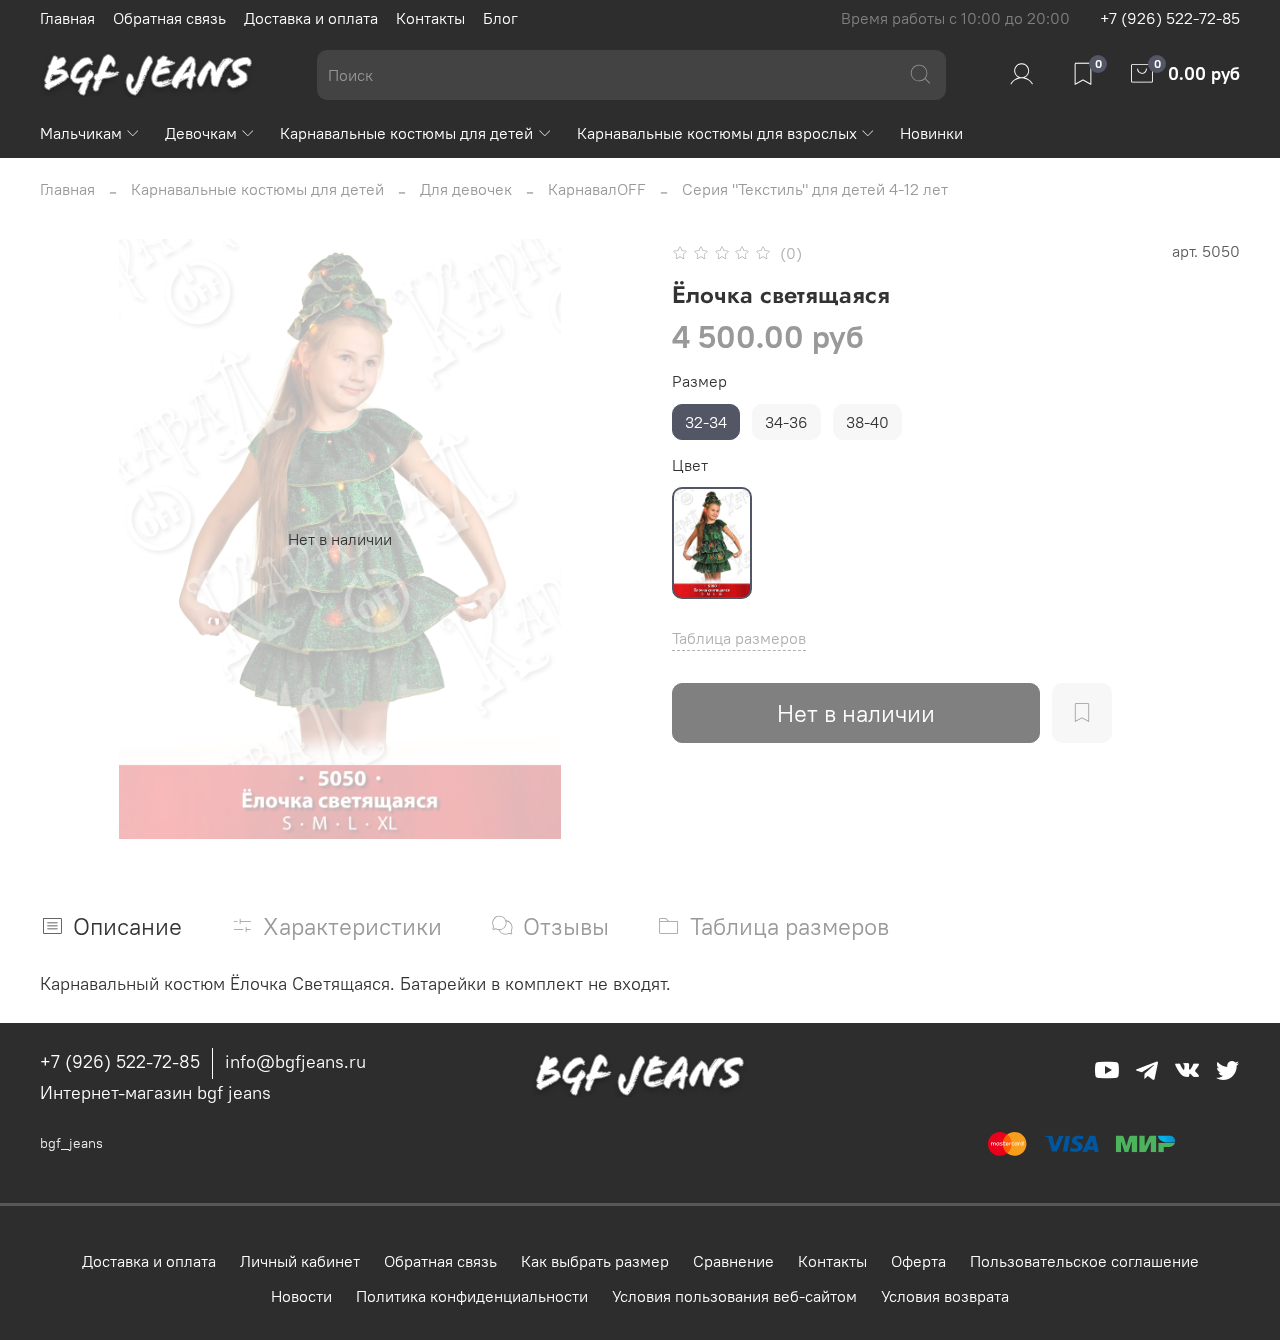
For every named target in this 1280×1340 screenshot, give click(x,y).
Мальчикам (81, 133)
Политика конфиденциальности (472, 1296)
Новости (301, 1296)
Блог (500, 18)
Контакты (430, 18)
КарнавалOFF (597, 189)
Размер (699, 381)
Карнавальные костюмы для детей (406, 133)
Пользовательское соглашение (1084, 1261)
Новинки (931, 133)
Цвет (690, 465)
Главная (67, 18)
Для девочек (466, 189)
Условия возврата (945, 1296)
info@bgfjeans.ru (295, 1061)
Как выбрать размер (595, 1261)
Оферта (918, 1261)
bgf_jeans (71, 1143)
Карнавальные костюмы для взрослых (717, 133)
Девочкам (201, 133)
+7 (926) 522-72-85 (1170, 18)
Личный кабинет (300, 1261)
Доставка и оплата (311, 18)
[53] (712, 543)
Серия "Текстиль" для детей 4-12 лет (815, 189)
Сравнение (733, 1261)
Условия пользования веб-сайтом (734, 1296)
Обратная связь (169, 18)
